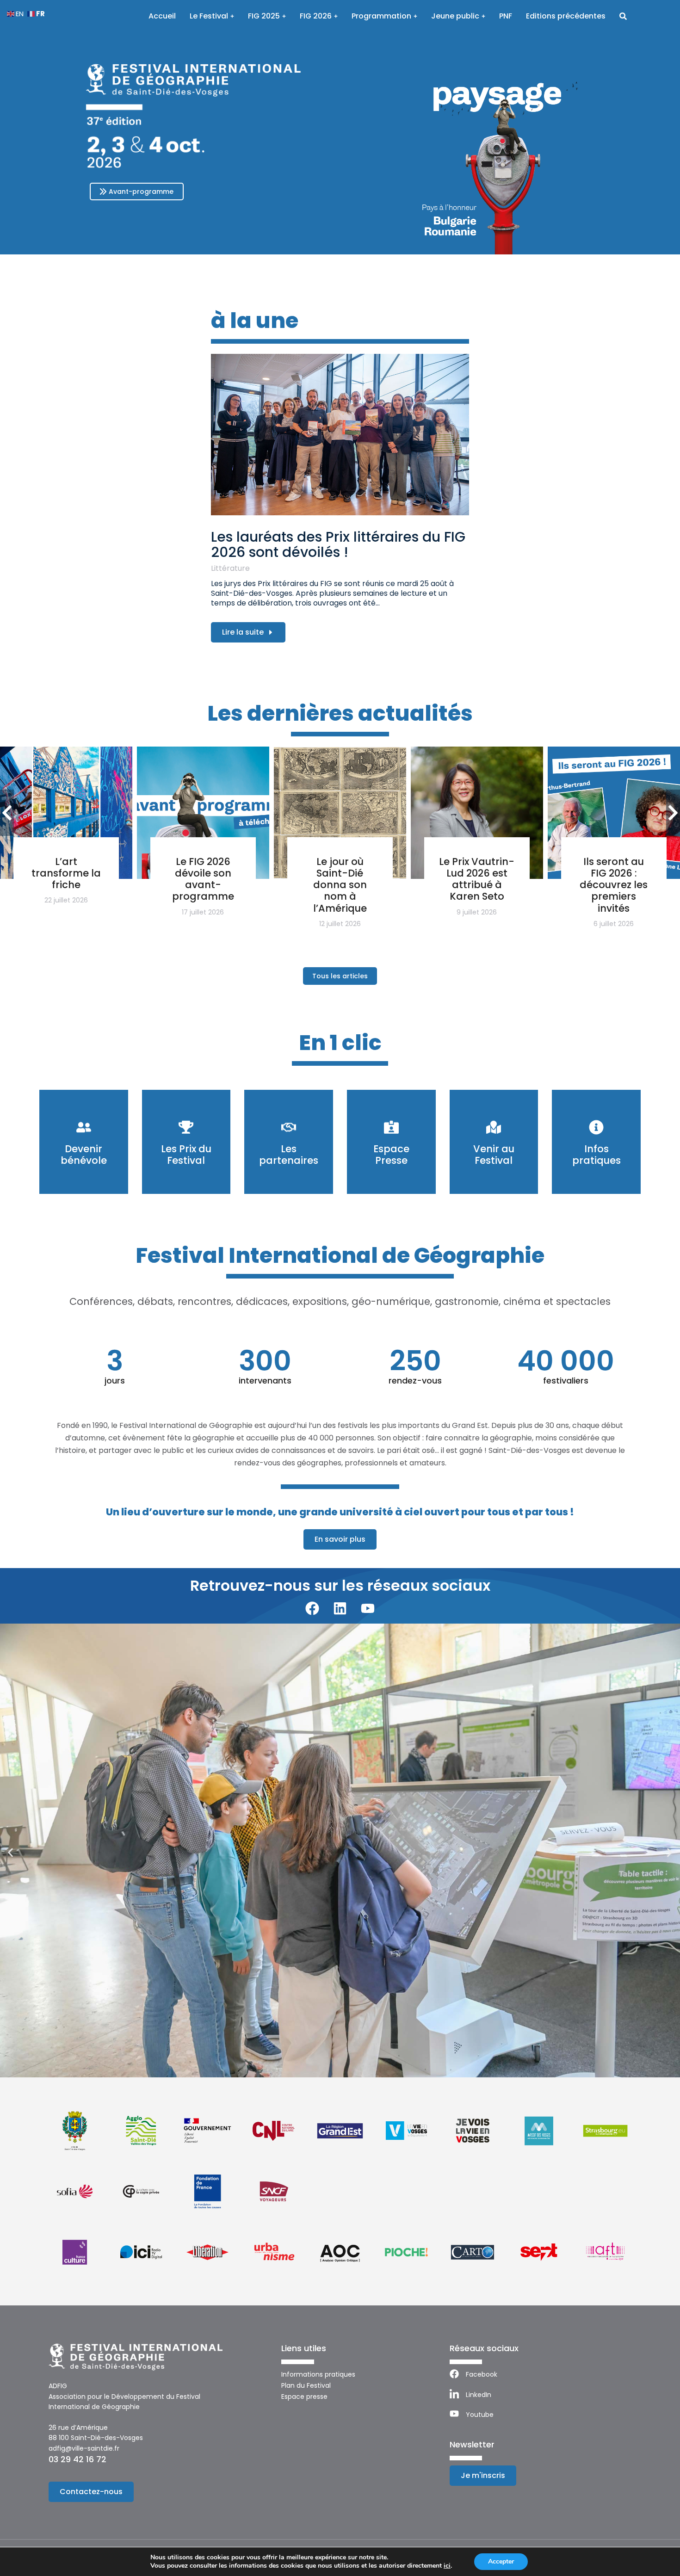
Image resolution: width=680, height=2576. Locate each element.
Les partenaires (289, 1155)
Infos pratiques (597, 1155)
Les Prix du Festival (186, 1155)
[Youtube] (368, 1608)
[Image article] (340, 435)
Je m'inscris (483, 2475)
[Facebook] (312, 1608)
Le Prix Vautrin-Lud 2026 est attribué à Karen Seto (477, 879)
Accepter (501, 2561)
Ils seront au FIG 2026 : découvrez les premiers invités (614, 885)
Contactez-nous (91, 2492)
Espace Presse (391, 1155)
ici (447, 2566)
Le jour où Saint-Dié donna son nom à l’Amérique (340, 885)
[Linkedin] (340, 1608)
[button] (10, 1852)
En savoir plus (340, 1539)
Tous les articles (340, 976)
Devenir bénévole (84, 1155)
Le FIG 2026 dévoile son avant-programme (203, 879)
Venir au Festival (494, 1155)
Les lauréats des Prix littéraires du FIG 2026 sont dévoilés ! (338, 544)
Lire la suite (243, 632)
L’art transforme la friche (66, 873)
